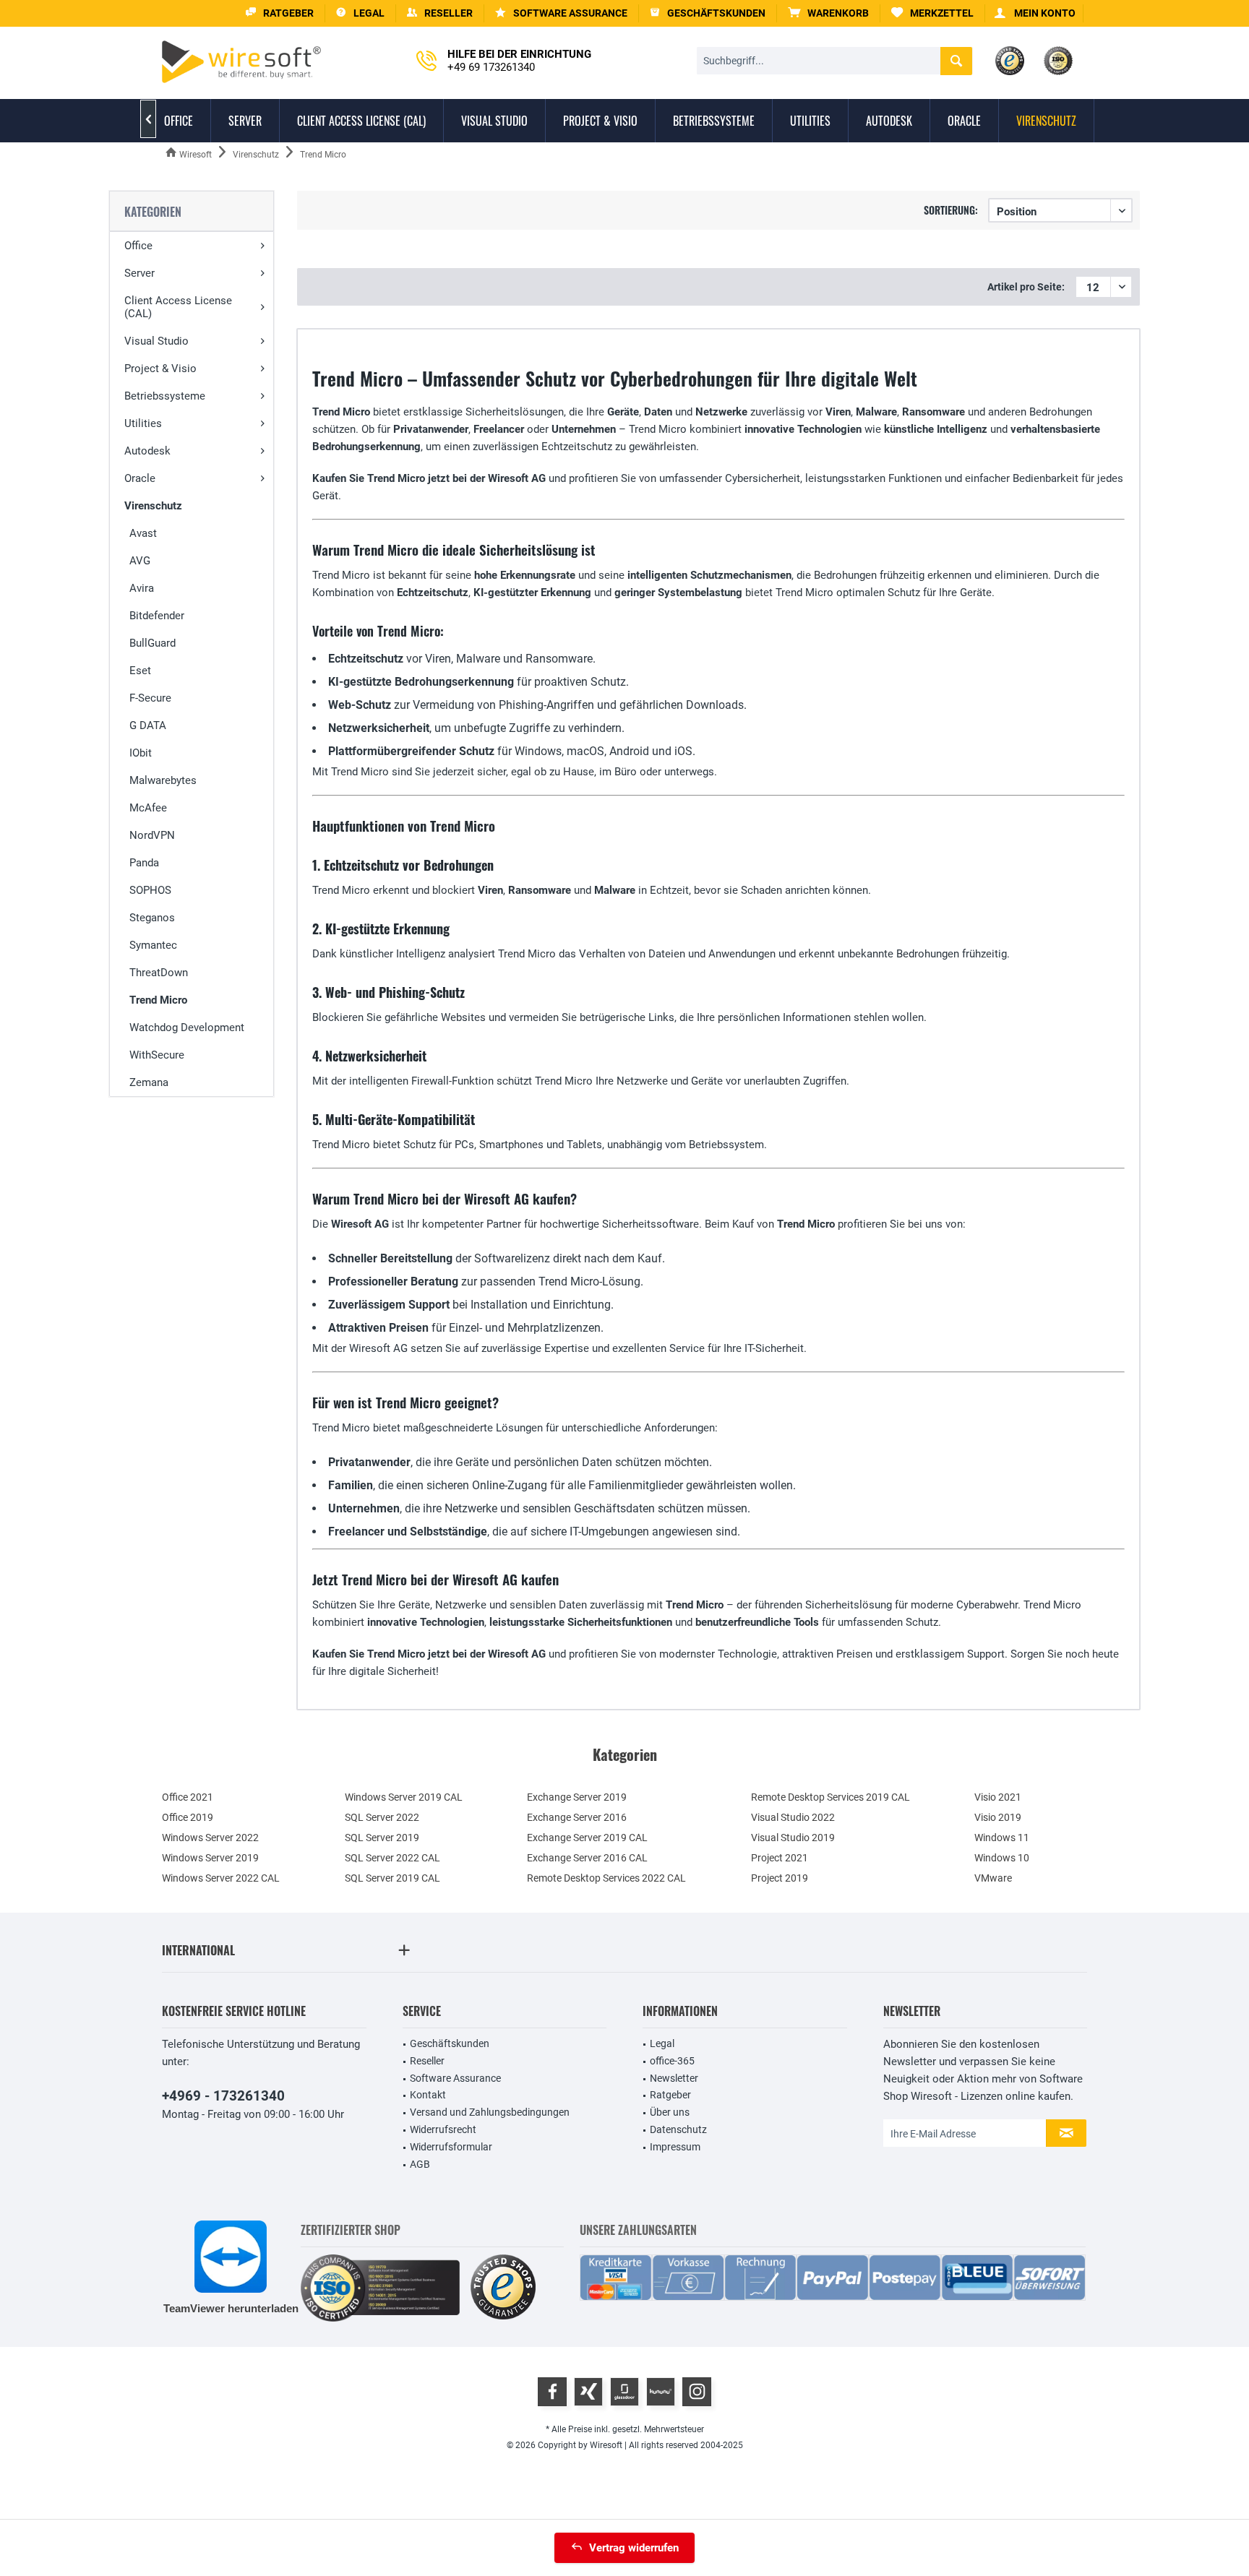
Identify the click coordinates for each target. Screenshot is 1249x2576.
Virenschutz (153, 506)
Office (138, 246)
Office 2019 (188, 1817)
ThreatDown (159, 973)
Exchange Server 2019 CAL (587, 1838)
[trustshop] (503, 2288)
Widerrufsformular (451, 2147)
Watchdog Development (187, 1028)
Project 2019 (780, 1878)
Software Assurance (455, 2078)
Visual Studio (156, 341)
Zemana (149, 1082)
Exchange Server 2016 (577, 1817)
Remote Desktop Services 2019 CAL (830, 1797)
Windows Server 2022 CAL (221, 1878)
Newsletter (674, 2078)
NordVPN (152, 835)
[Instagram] (697, 2392)
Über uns (670, 2112)
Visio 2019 (998, 1817)
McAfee (148, 808)
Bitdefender (157, 616)
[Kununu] (661, 2392)
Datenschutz (678, 2129)
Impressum (675, 2147)
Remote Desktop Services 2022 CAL (606, 1878)
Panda (144, 863)
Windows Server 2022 (210, 1838)
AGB (420, 2164)
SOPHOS (150, 890)
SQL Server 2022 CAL (392, 1858)
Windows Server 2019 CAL (404, 1797)
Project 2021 (780, 1858)
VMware (993, 1878)
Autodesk (147, 451)
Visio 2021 (998, 1797)
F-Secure (150, 698)
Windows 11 (1002, 1838)
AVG (140, 561)
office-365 (672, 2061)
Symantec (153, 945)
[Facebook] (552, 2392)
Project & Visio (160, 369)
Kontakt (428, 2095)
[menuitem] (829, 13)
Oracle (140, 478)
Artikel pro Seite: (1026, 287)
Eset (140, 671)
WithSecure (157, 1055)
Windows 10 (1002, 1858)
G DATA (148, 725)
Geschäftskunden (450, 2043)
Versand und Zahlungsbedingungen (490, 2112)
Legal (662, 2043)
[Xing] (588, 2392)
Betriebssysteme (165, 396)
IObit (141, 753)
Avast (143, 533)
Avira (142, 588)
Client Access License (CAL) (178, 307)
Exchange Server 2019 (577, 1797)
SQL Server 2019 (382, 1838)
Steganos (152, 918)
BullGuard (153, 643)
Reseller (427, 2061)
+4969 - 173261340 (223, 2096)
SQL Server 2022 (382, 1817)
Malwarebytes (163, 780)
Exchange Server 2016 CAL (587, 1858)
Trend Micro (158, 1000)
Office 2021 (188, 1797)
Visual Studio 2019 (793, 1838)
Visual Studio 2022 (793, 1817)
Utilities (143, 423)
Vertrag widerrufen (634, 2548)
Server (140, 273)
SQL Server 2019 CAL (392, 1878)
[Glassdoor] (624, 2392)
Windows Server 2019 (210, 1858)
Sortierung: (951, 210)
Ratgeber (670, 2095)
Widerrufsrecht (443, 2129)
